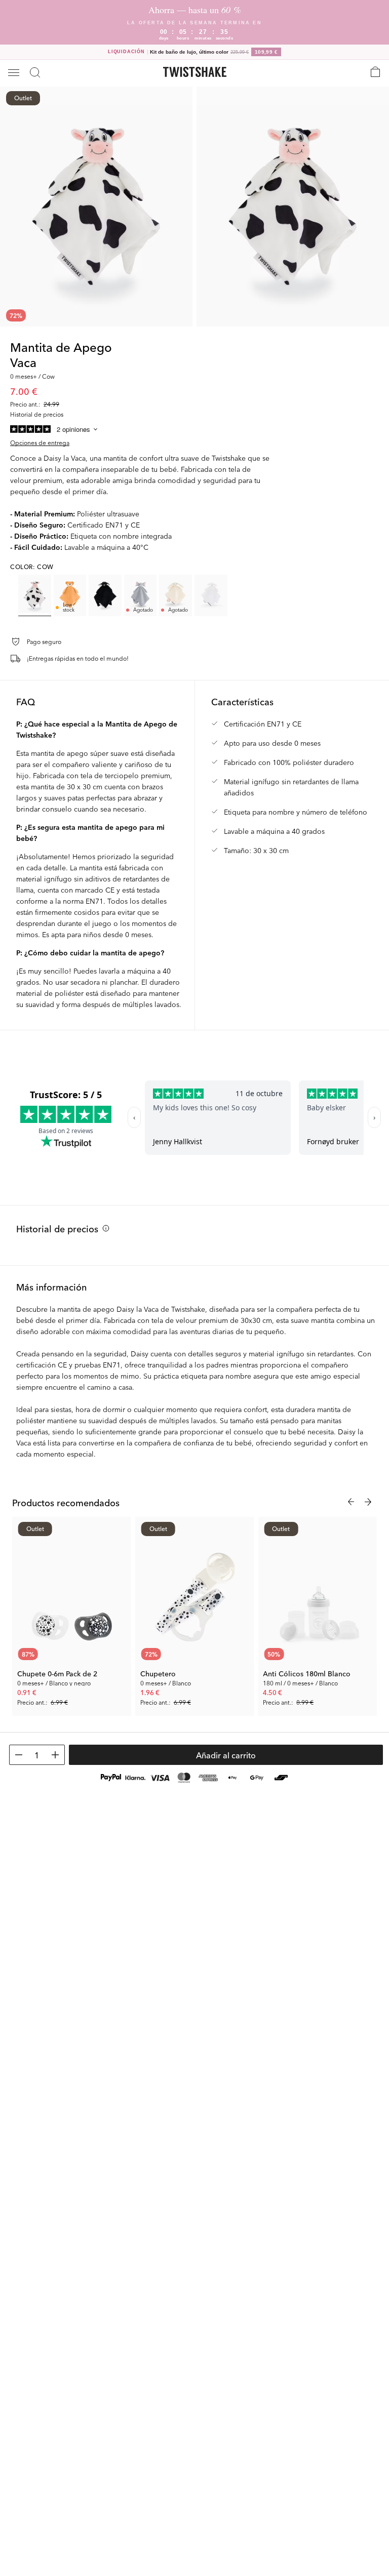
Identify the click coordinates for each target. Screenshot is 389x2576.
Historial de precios (57, 1228)
